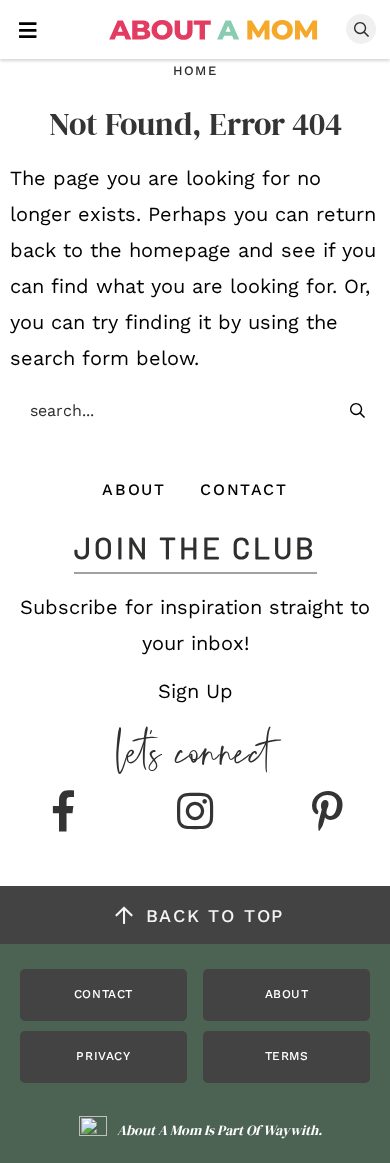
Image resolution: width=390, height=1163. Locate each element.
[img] (63, 813)
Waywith (290, 1130)
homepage (180, 250)
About (133, 489)
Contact (243, 489)
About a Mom (214, 30)
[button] (28, 28)
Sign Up (195, 691)
